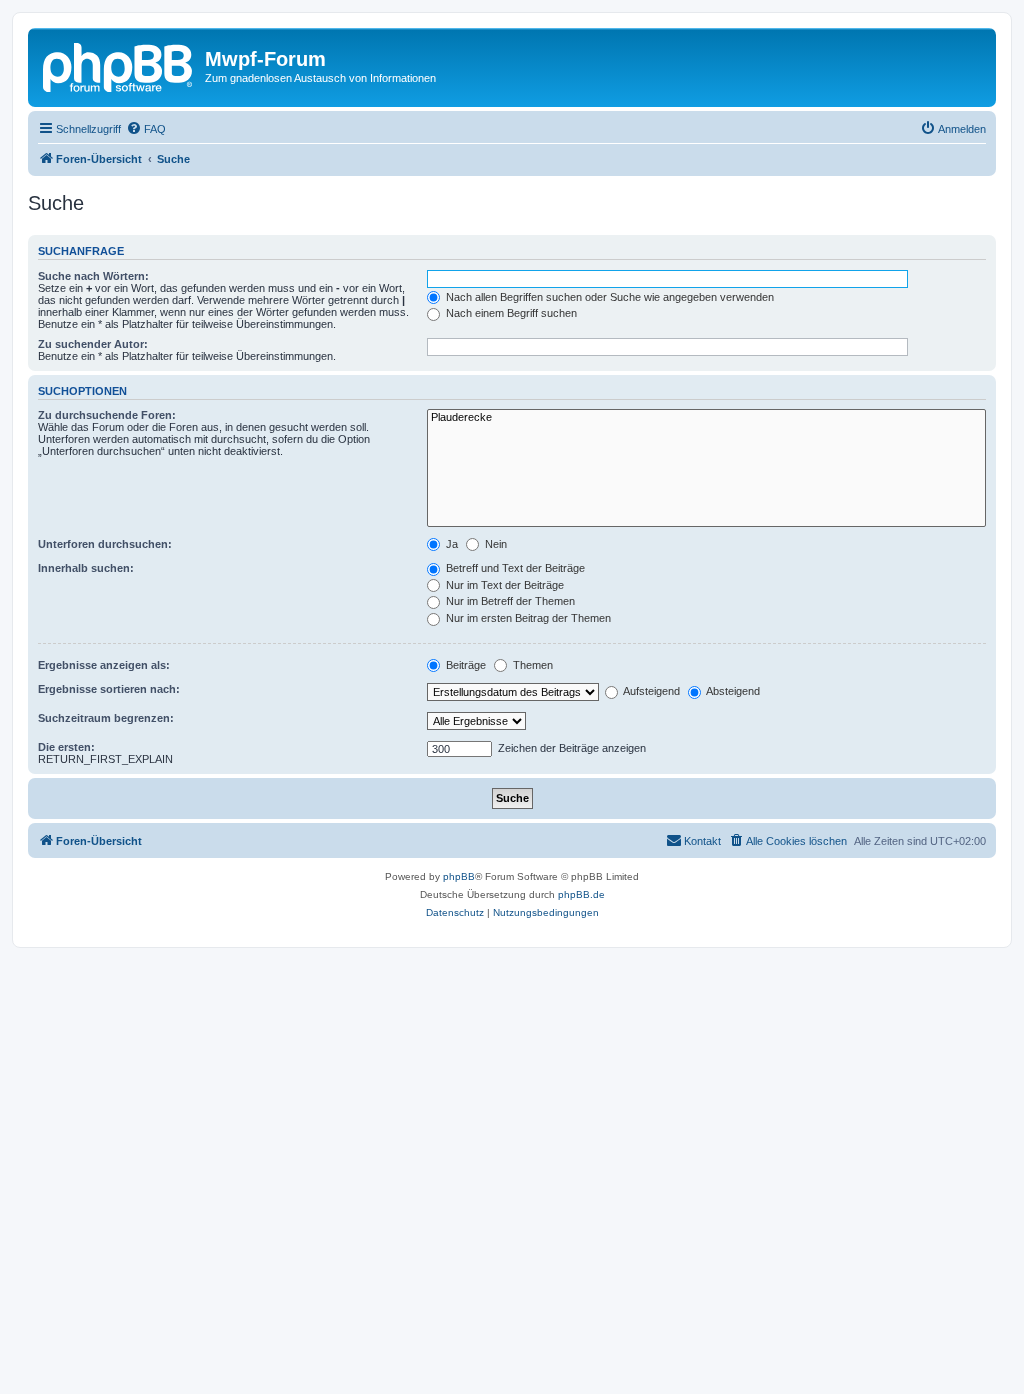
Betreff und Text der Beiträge (514, 568)
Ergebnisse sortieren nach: (109, 689)
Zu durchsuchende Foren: (107, 415)
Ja (450, 544)
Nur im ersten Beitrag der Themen (527, 618)
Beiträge (464, 665)
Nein (494, 544)
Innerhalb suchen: (86, 568)
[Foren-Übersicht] (119, 65)
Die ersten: (66, 747)
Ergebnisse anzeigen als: (104, 665)
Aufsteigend (650, 691)
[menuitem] (146, 129)
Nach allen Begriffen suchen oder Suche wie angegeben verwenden (608, 297)
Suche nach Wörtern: (93, 276)
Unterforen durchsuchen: (105, 544)
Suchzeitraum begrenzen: (106, 718)
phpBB (459, 876)
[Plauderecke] (706, 418)
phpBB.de (581, 894)
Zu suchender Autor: (93, 344)
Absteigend (732, 691)
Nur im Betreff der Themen (509, 601)
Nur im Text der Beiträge (503, 585)
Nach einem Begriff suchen (510, 313)
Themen (531, 665)
